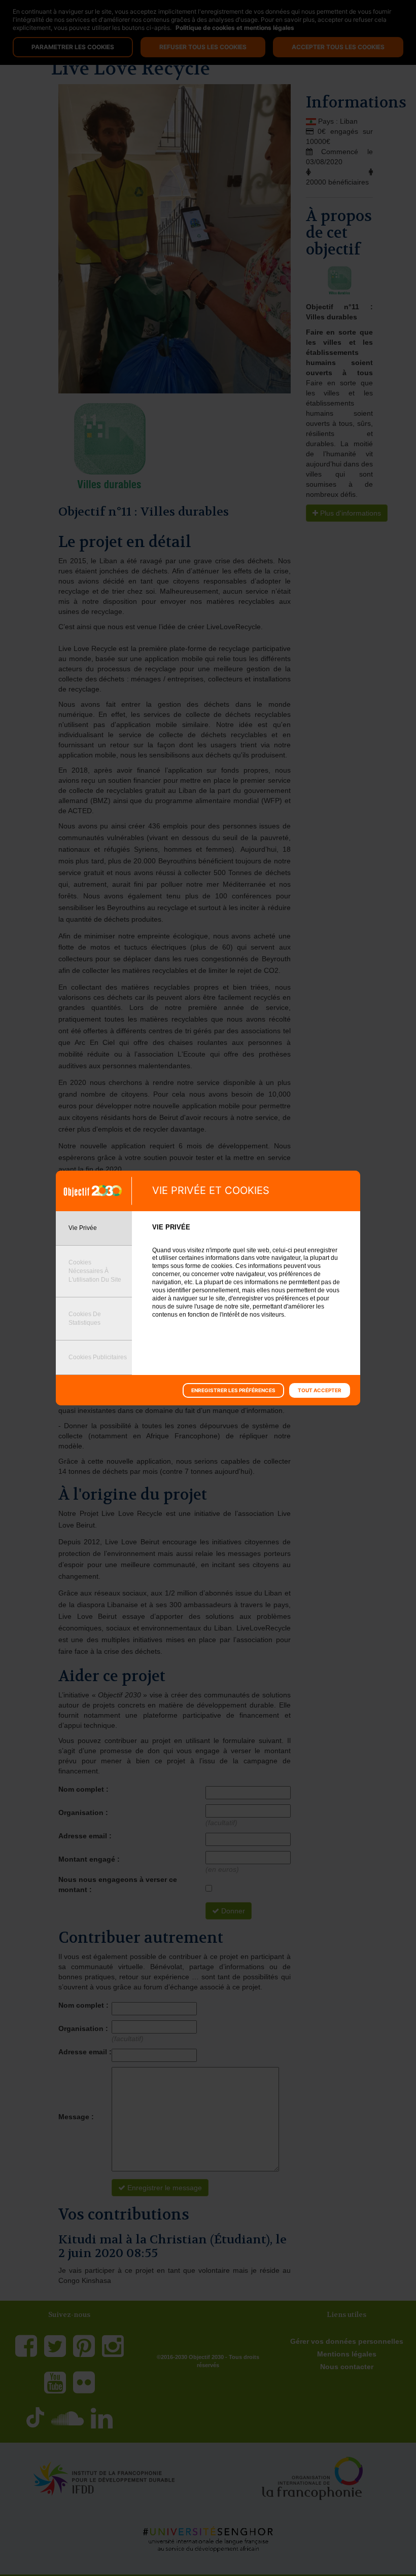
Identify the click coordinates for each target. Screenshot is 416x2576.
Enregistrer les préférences (233, 1390)
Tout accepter (320, 1390)
